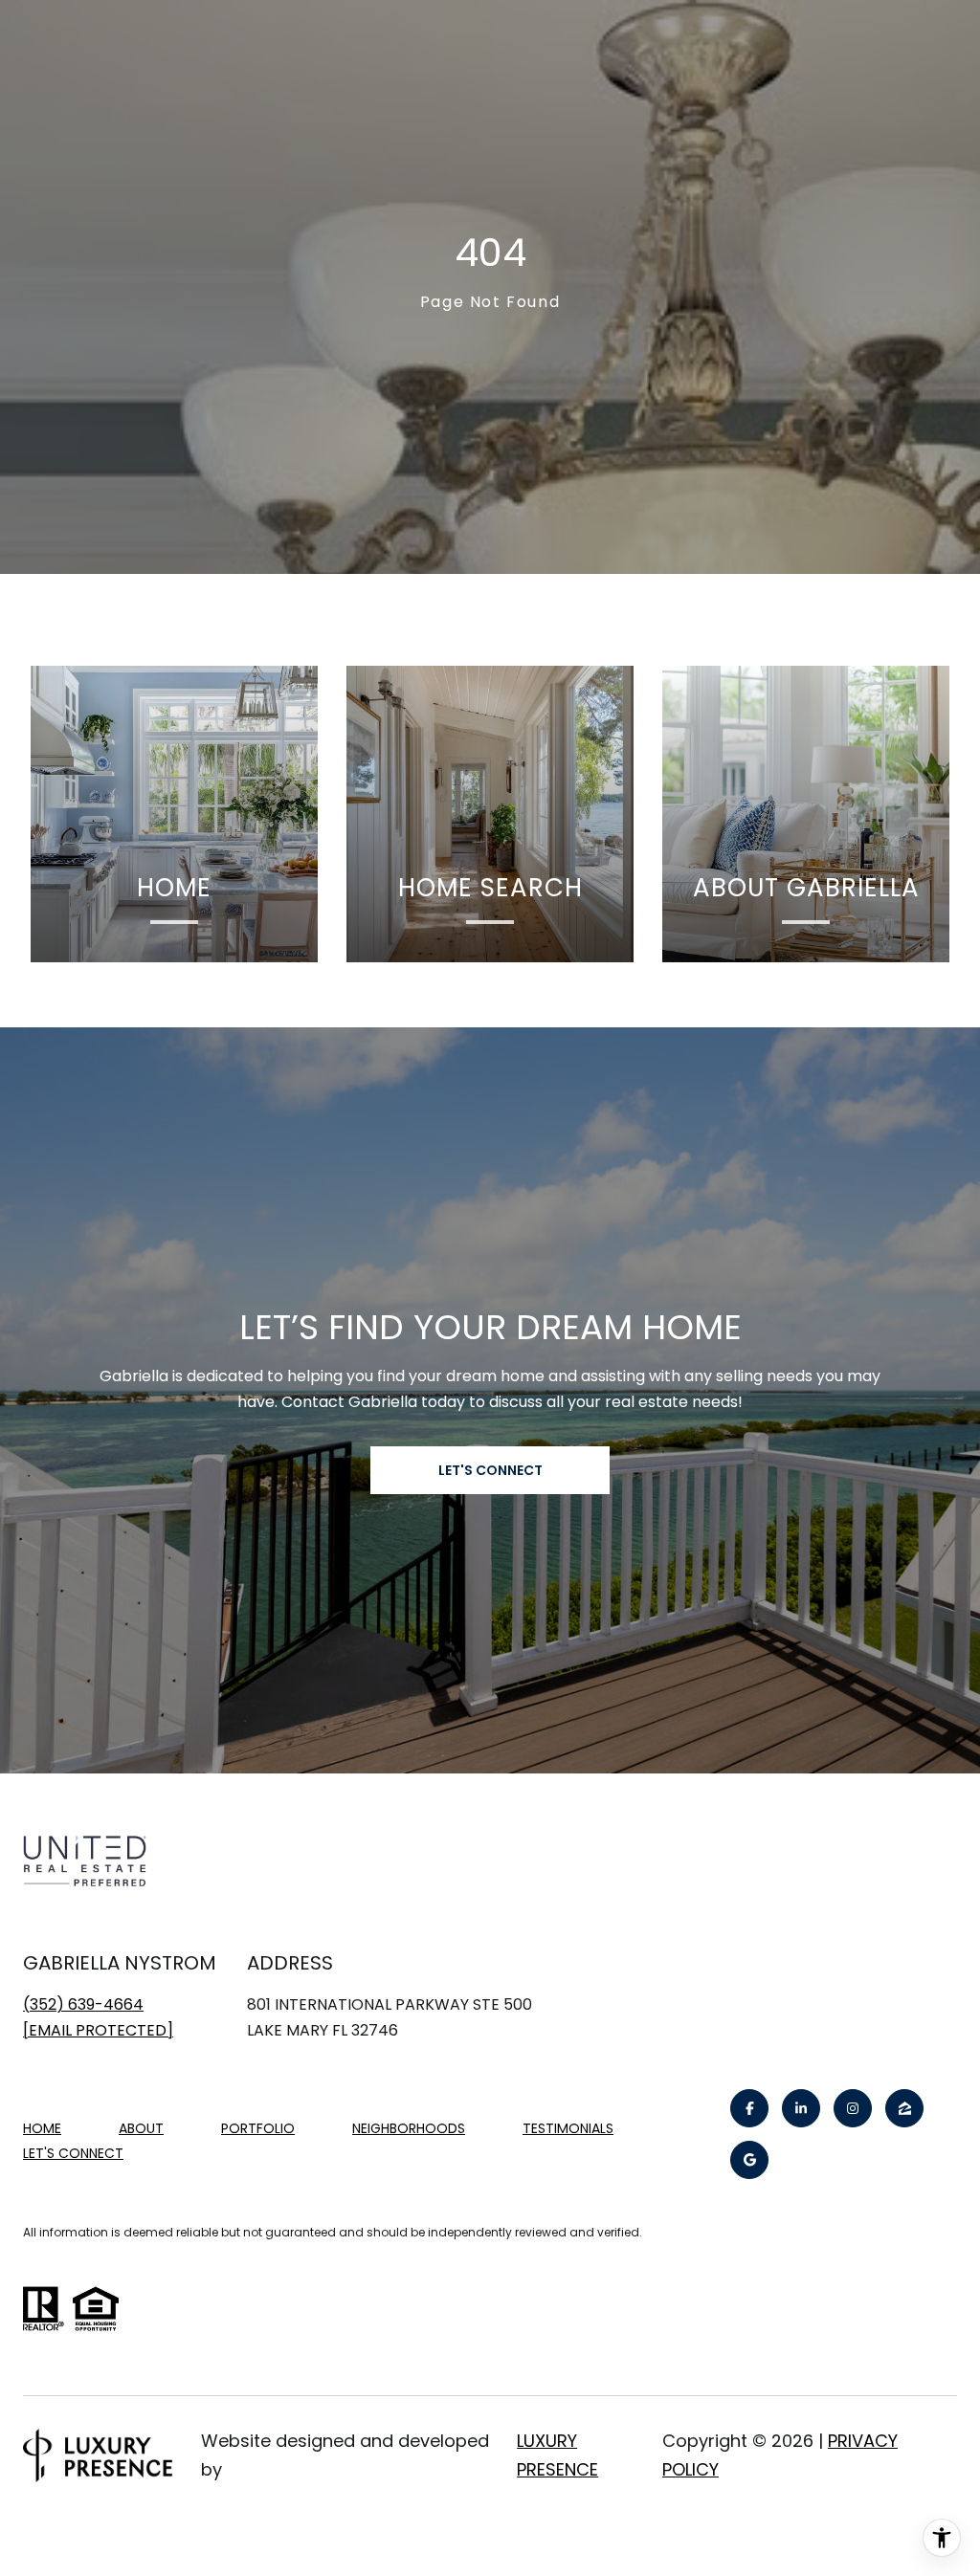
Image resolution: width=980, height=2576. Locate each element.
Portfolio (258, 2128)
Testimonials (568, 2128)
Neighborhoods (409, 2128)
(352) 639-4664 (83, 2004)
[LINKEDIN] (801, 2108)
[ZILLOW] (904, 2108)
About (141, 2128)
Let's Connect (73, 2154)
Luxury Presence (557, 2455)
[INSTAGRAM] (853, 2108)
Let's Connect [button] (490, 1470)
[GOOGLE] (749, 2160)
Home (42, 2128)
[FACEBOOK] (749, 2108)
